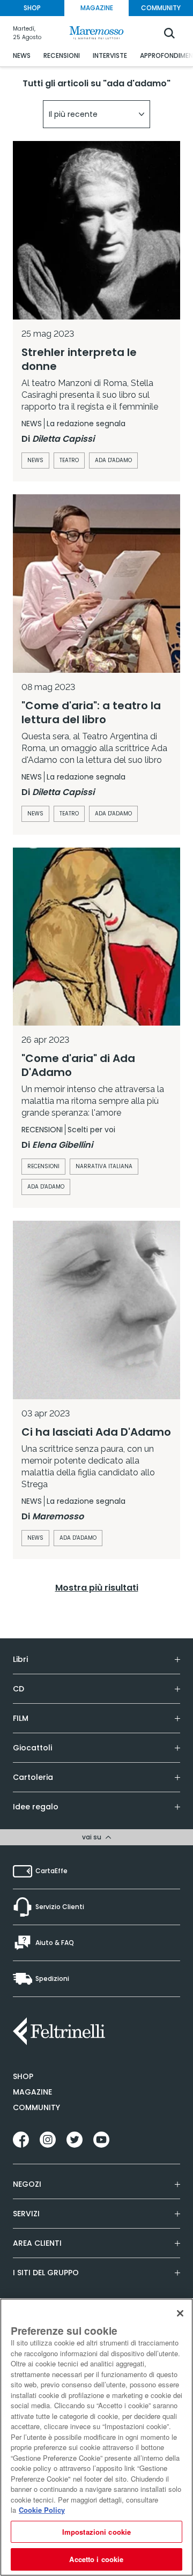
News (35, 460)
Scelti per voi (91, 1130)
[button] (96, 114)
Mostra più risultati (97, 1588)
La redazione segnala (86, 424)
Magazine (32, 2092)
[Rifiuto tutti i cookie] (180, 2313)
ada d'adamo (113, 460)
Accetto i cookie (96, 2559)
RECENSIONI (62, 55)
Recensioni (43, 1166)
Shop (23, 2076)
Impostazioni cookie (96, 2532)
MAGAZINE (97, 8)
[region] (96, 2437)
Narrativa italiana (104, 1166)
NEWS (22, 55)
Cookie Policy (42, 2510)
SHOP (32, 8)
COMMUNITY (161, 8)
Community (36, 2107)
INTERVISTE (110, 55)
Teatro (69, 460)
